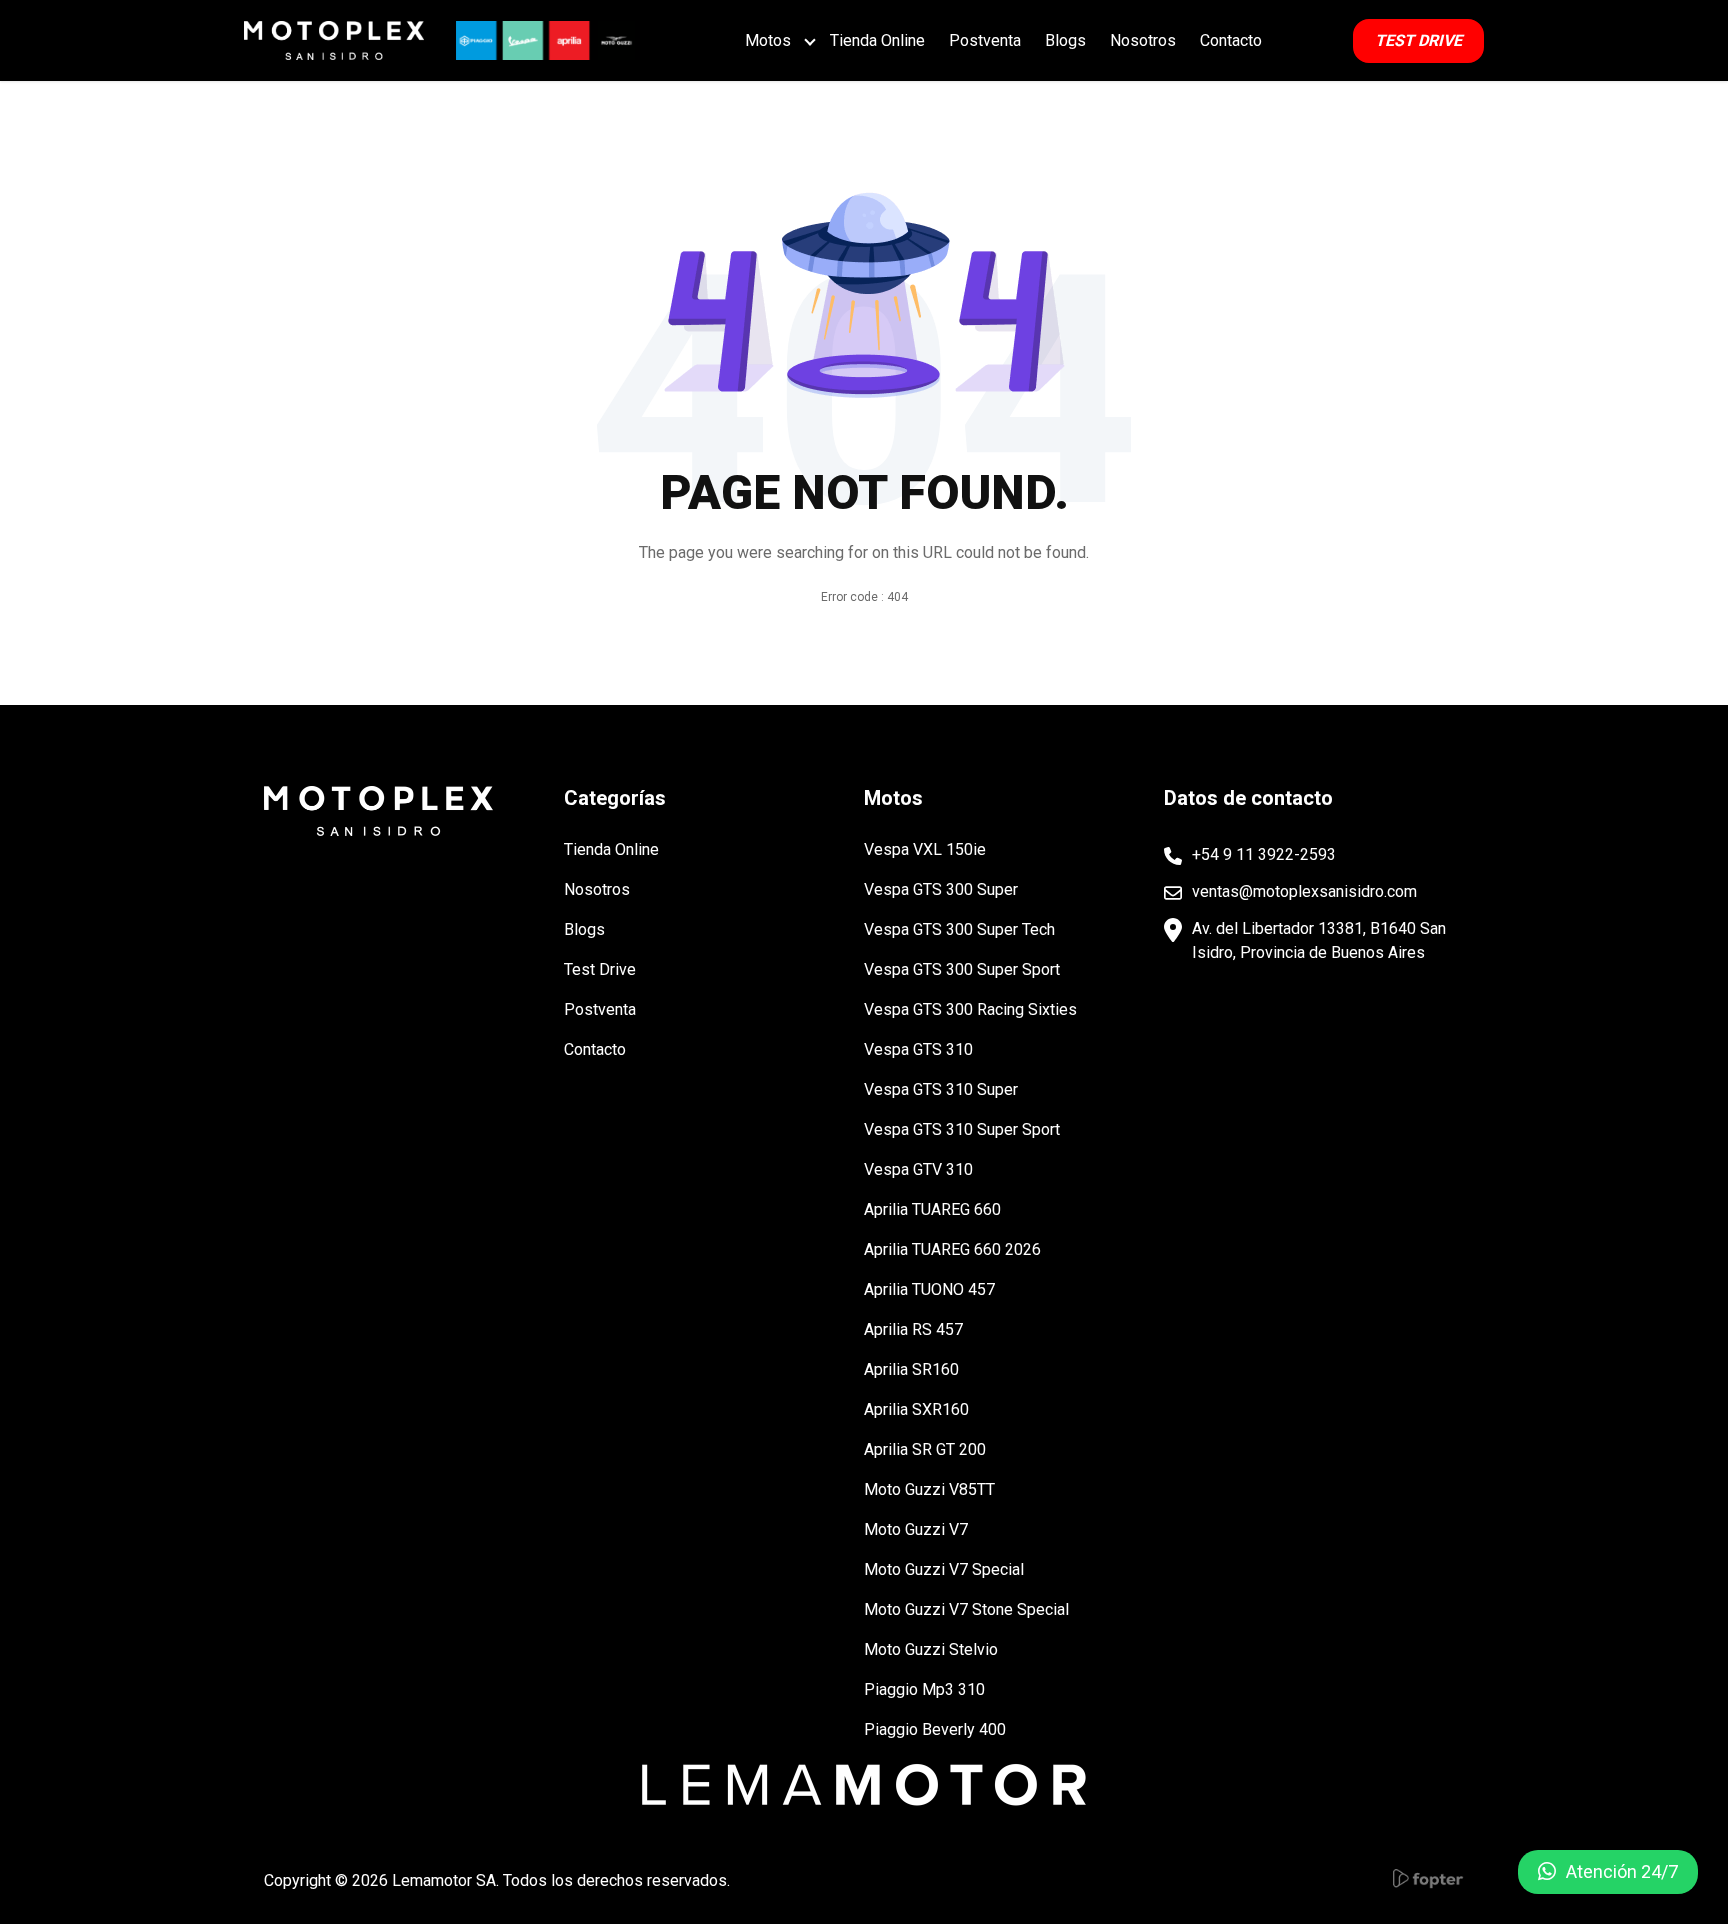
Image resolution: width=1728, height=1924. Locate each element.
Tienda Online (877, 40)
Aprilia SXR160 (916, 1409)
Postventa (985, 40)
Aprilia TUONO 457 (929, 1289)
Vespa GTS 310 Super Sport (962, 1129)
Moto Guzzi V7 (916, 1529)
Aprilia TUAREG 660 (932, 1209)
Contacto (1231, 40)
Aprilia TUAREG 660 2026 (952, 1249)
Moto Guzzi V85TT (929, 1489)
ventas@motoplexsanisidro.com (1304, 891)
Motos (768, 40)
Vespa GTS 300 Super (941, 889)
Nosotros (1143, 40)
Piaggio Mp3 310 (924, 1689)
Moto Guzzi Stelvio (931, 1649)
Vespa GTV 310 (918, 1169)
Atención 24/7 (1622, 1871)
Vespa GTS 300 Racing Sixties (970, 1009)
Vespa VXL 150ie (925, 849)
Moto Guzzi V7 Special (944, 1569)
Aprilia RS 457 (913, 1329)
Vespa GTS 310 (918, 1049)
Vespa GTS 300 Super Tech (959, 929)
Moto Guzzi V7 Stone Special (966, 1609)
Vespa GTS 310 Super (941, 1089)
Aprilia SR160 (911, 1369)
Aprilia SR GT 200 (925, 1449)
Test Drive (600, 969)
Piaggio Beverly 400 (935, 1729)
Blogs (1065, 40)
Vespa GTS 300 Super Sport (962, 969)
